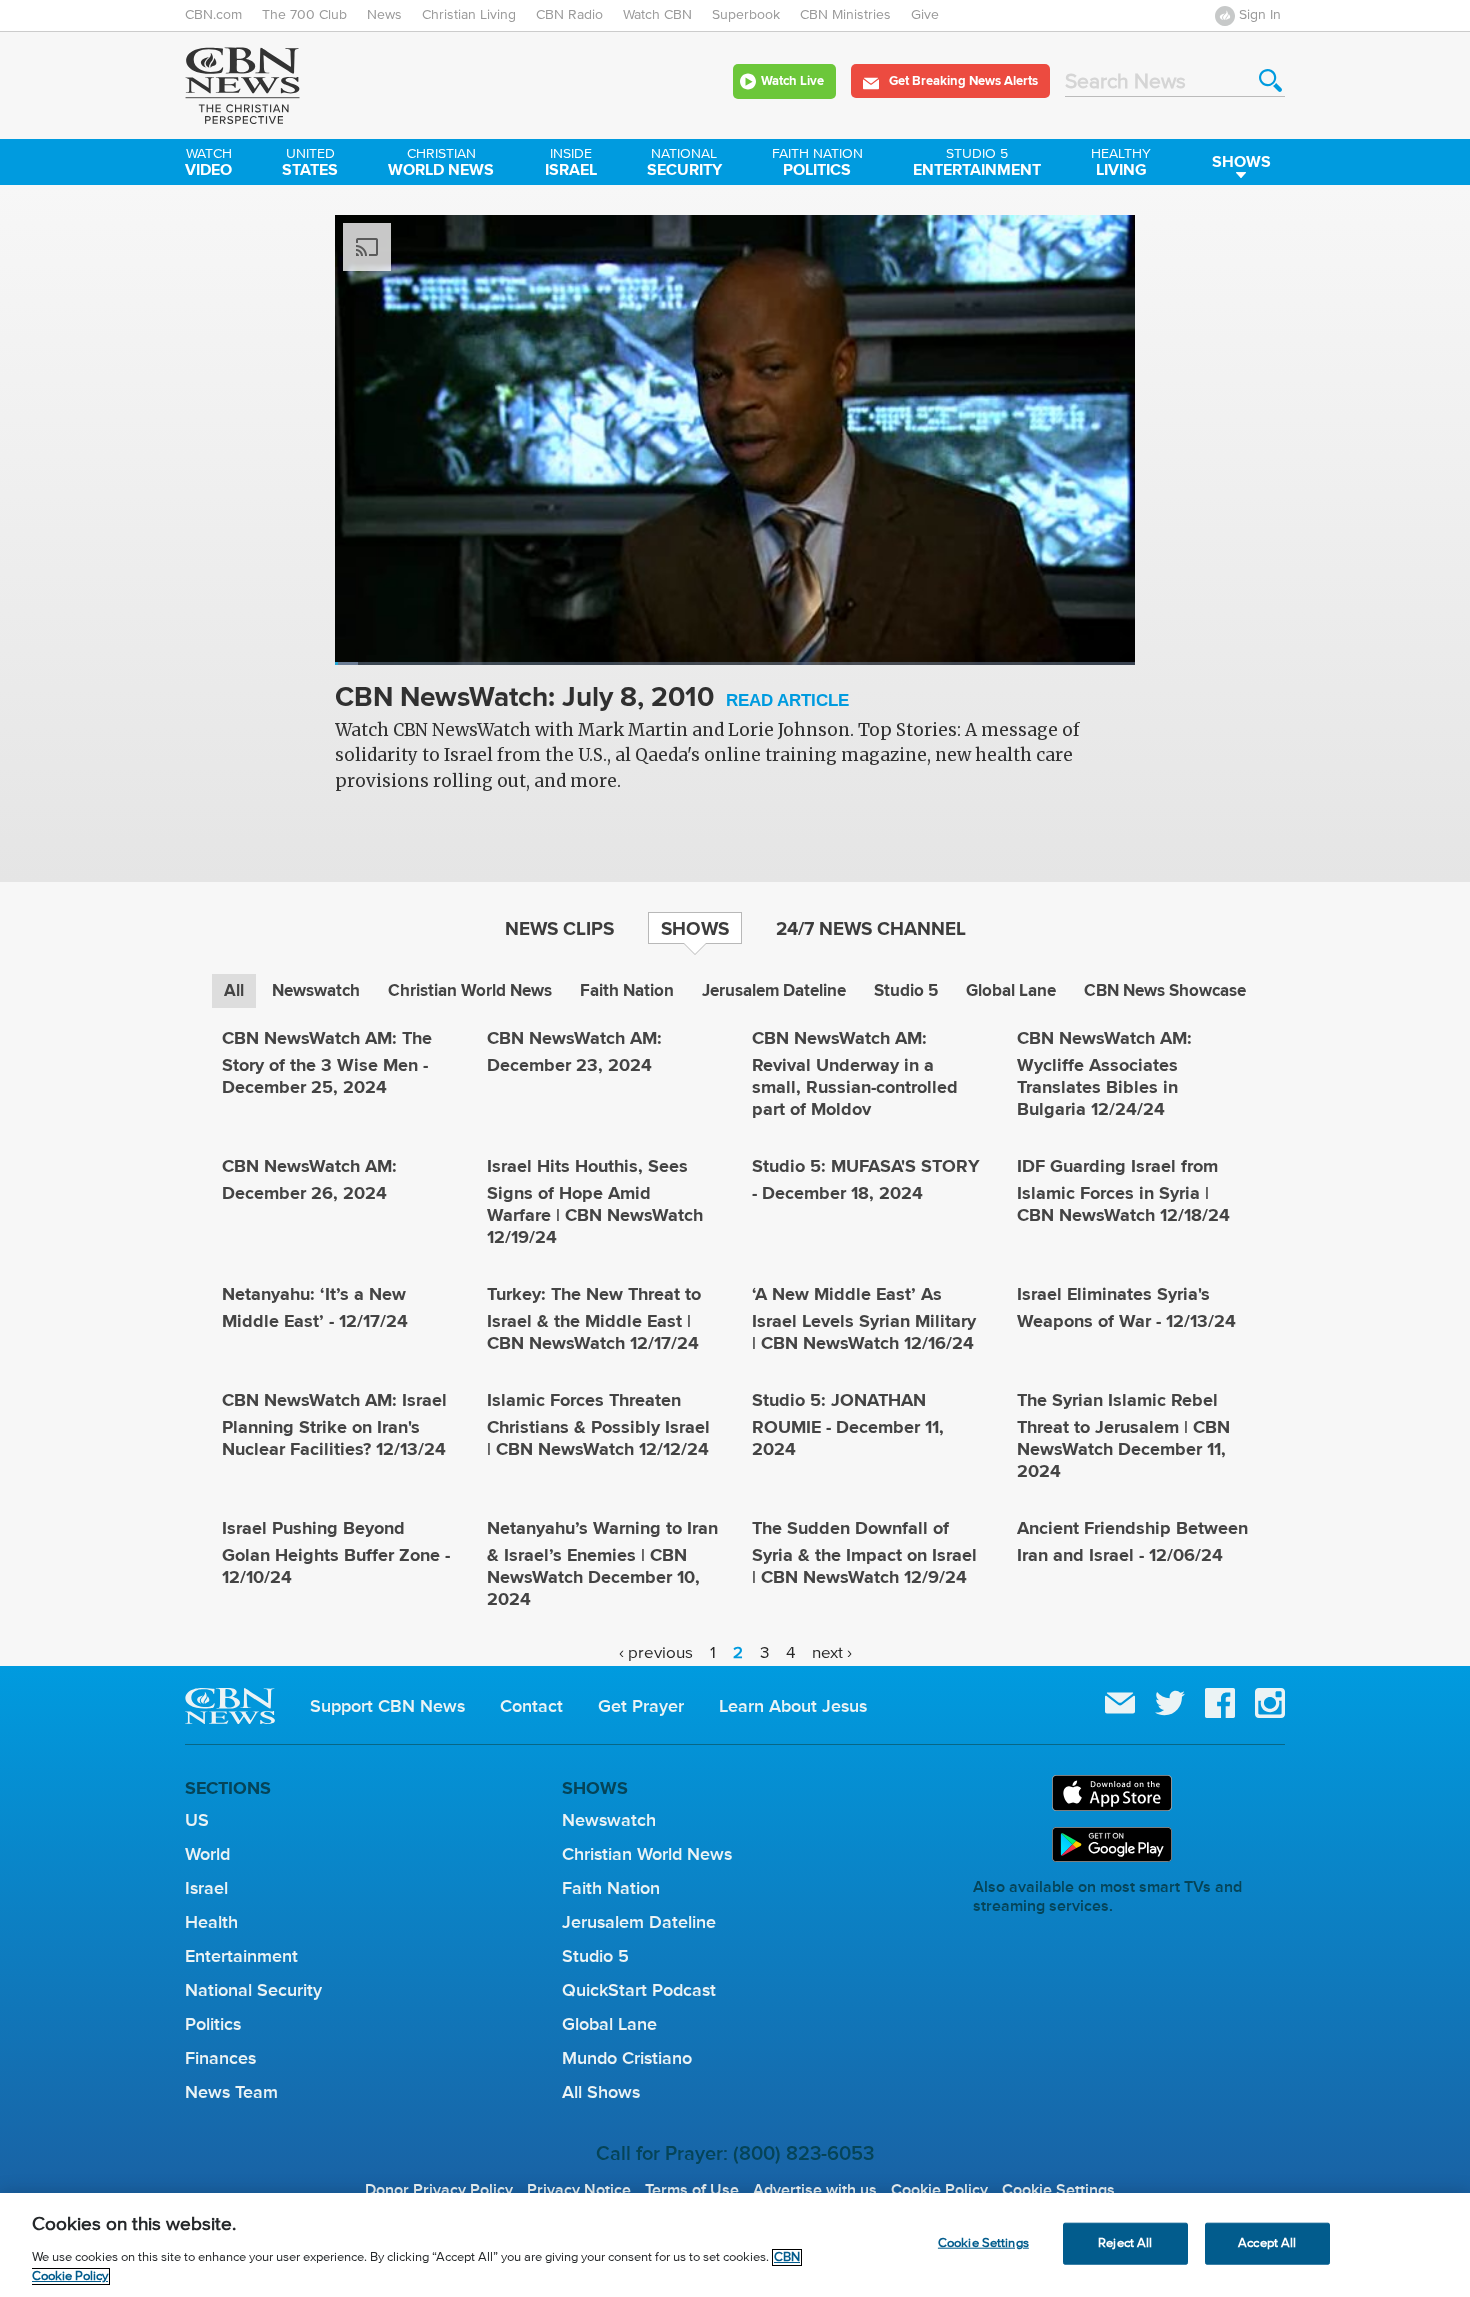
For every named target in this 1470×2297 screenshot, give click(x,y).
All (234, 990)
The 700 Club (304, 15)
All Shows (601, 2092)
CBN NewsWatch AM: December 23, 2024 (574, 1051)
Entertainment (977, 164)
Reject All (1125, 2243)
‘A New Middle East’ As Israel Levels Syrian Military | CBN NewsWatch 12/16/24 (864, 1318)
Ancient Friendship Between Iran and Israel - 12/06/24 (1132, 1541)
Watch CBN (657, 15)
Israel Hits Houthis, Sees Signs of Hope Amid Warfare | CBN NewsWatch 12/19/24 (595, 1201)
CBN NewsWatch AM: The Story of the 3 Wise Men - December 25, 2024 (327, 1062)
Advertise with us (815, 2190)
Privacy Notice (579, 2190)
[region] (735, 2245)
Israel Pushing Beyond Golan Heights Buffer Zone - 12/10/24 (336, 1552)
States (310, 164)
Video (208, 164)
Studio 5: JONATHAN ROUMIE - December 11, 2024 (848, 1424)
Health (211, 1922)
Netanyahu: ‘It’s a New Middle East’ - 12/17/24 (315, 1307)
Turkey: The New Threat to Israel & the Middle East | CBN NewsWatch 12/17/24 (594, 1318)
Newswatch (316, 990)
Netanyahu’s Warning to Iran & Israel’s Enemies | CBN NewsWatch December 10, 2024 (602, 1563)
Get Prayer (641, 1706)
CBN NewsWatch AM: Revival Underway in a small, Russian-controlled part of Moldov (855, 1073)
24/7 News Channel (871, 928)
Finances (220, 2058)
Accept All (1267, 2243)
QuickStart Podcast (639, 1990)
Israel (571, 164)
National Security (253, 1990)
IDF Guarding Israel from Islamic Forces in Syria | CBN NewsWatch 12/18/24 (1123, 1190)
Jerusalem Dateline (774, 990)
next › (832, 1653)
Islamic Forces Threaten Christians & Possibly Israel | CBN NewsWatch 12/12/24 (598, 1424)
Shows (1241, 161)
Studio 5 (906, 990)
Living (1121, 164)
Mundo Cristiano (627, 2058)
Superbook (746, 15)
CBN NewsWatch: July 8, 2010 (592, 698)
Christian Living (469, 15)
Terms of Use (692, 2190)
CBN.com (213, 15)
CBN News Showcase (1165, 990)
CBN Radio (569, 15)
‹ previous (656, 1653)
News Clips (559, 928)
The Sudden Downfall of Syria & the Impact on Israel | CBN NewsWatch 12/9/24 (864, 1552)
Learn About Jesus (793, 1706)
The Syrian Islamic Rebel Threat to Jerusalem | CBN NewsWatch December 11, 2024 (1123, 1435)
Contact (531, 1706)
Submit (1270, 80)
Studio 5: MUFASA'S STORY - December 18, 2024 (866, 1179)
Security (684, 164)
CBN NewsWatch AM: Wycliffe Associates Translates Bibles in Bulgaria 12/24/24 (1104, 1073)
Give (925, 15)
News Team (231, 2092)
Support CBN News (387, 1706)
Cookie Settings (1058, 2190)
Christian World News (470, 990)
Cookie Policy (939, 2190)
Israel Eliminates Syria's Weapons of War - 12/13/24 (1126, 1307)
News (384, 15)
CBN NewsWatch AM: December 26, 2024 (309, 1179)
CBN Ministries (845, 15)
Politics (817, 164)
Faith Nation (627, 990)
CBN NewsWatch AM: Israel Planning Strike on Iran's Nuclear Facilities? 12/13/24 (334, 1424)
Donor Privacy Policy (439, 2190)
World (207, 1854)
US (197, 1820)
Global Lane (1011, 990)
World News (441, 164)
